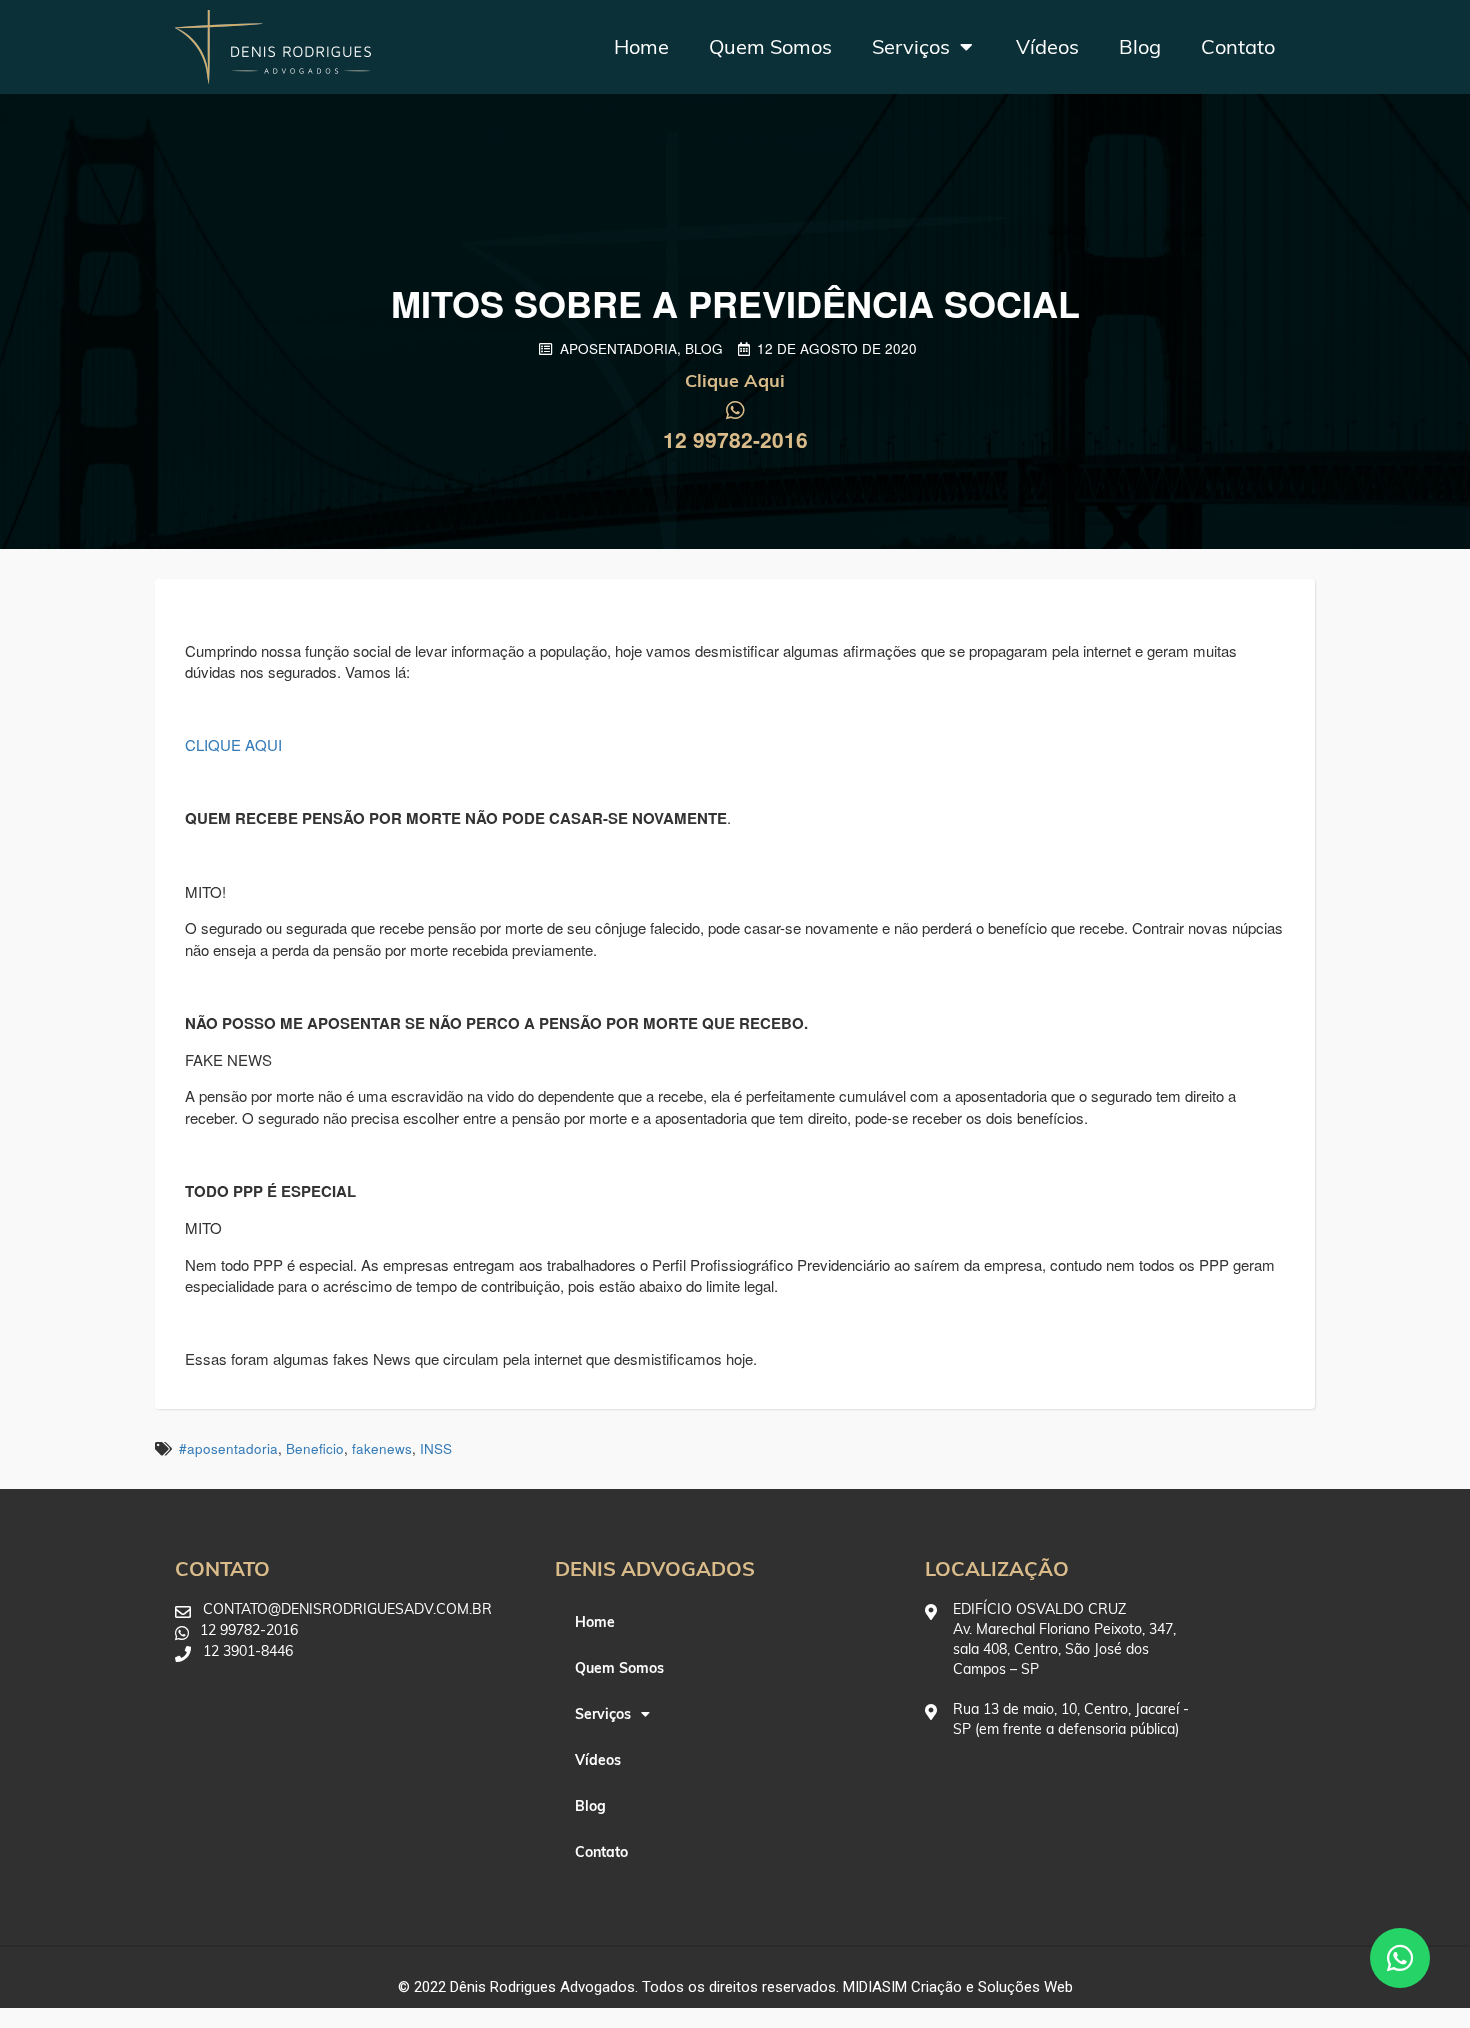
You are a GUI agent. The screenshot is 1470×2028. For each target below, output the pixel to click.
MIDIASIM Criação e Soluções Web (958, 1987)
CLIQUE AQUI (235, 744)
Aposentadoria (618, 348)
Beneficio (315, 1448)
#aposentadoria (228, 1448)
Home (641, 46)
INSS (436, 1448)
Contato (1238, 46)
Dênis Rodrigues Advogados (542, 1987)
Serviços (911, 46)
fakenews (382, 1448)
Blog (1140, 46)
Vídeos (1047, 46)
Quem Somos (770, 46)
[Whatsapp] (1400, 1958)
